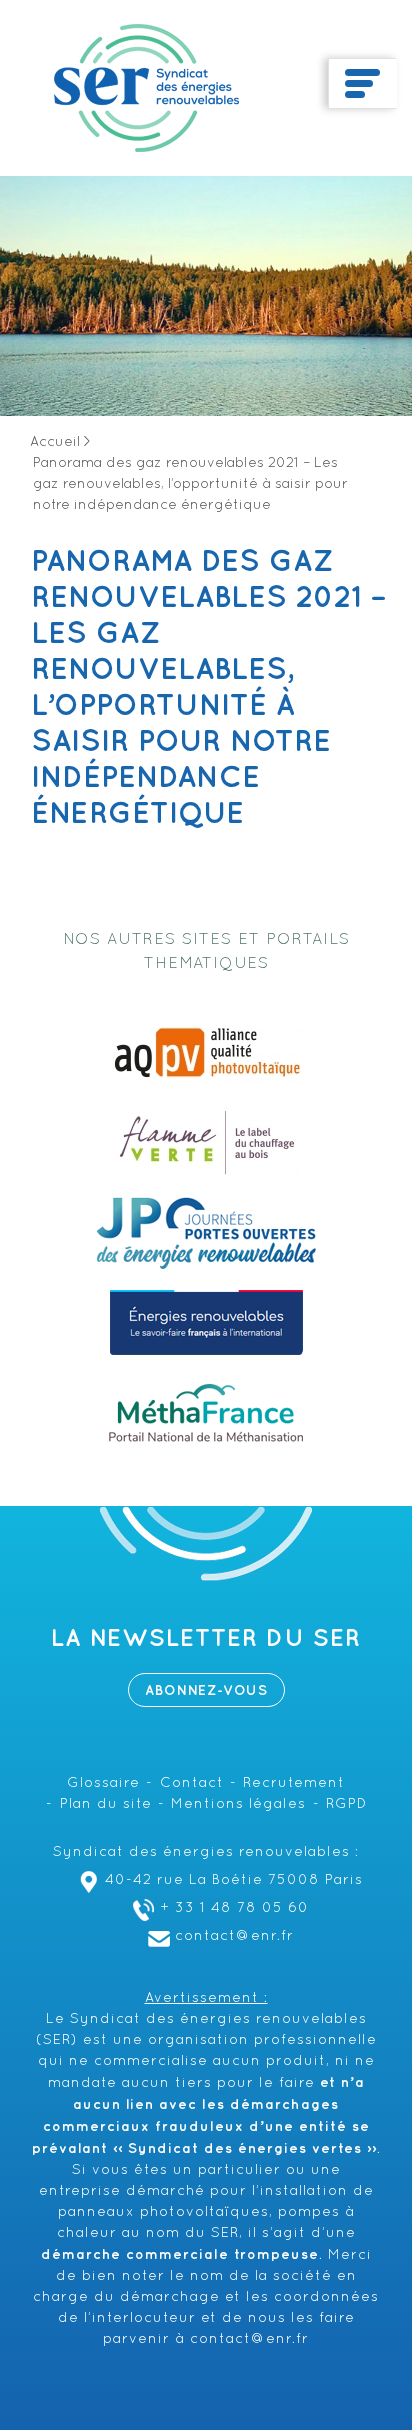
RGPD (346, 1804)
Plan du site (106, 1804)
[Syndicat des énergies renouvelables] (146, 88)
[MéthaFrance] (206, 1413)
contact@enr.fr (234, 1936)
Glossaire (103, 1783)
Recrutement (294, 1783)
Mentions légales (238, 1804)
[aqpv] (206, 1053)
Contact (192, 1783)
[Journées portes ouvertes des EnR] (206, 1233)
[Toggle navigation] (362, 84)
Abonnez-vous (206, 1690)
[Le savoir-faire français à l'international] (206, 1323)
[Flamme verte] (206, 1143)
